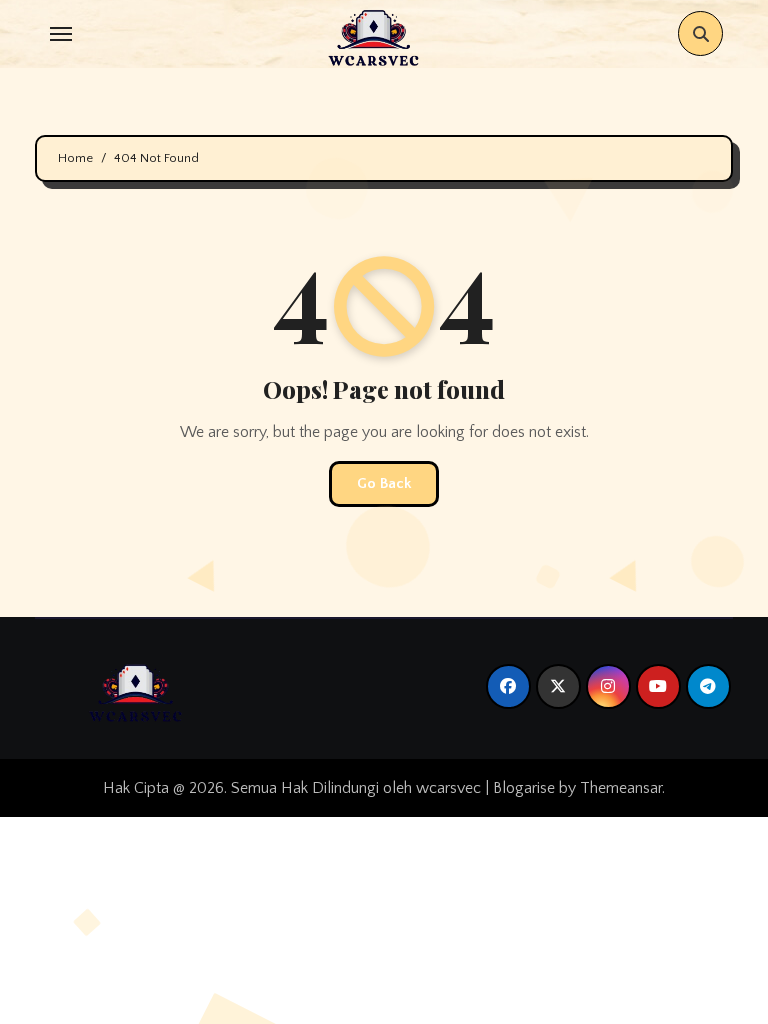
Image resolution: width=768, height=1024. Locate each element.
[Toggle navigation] (61, 34)
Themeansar (621, 788)
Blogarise (524, 788)
